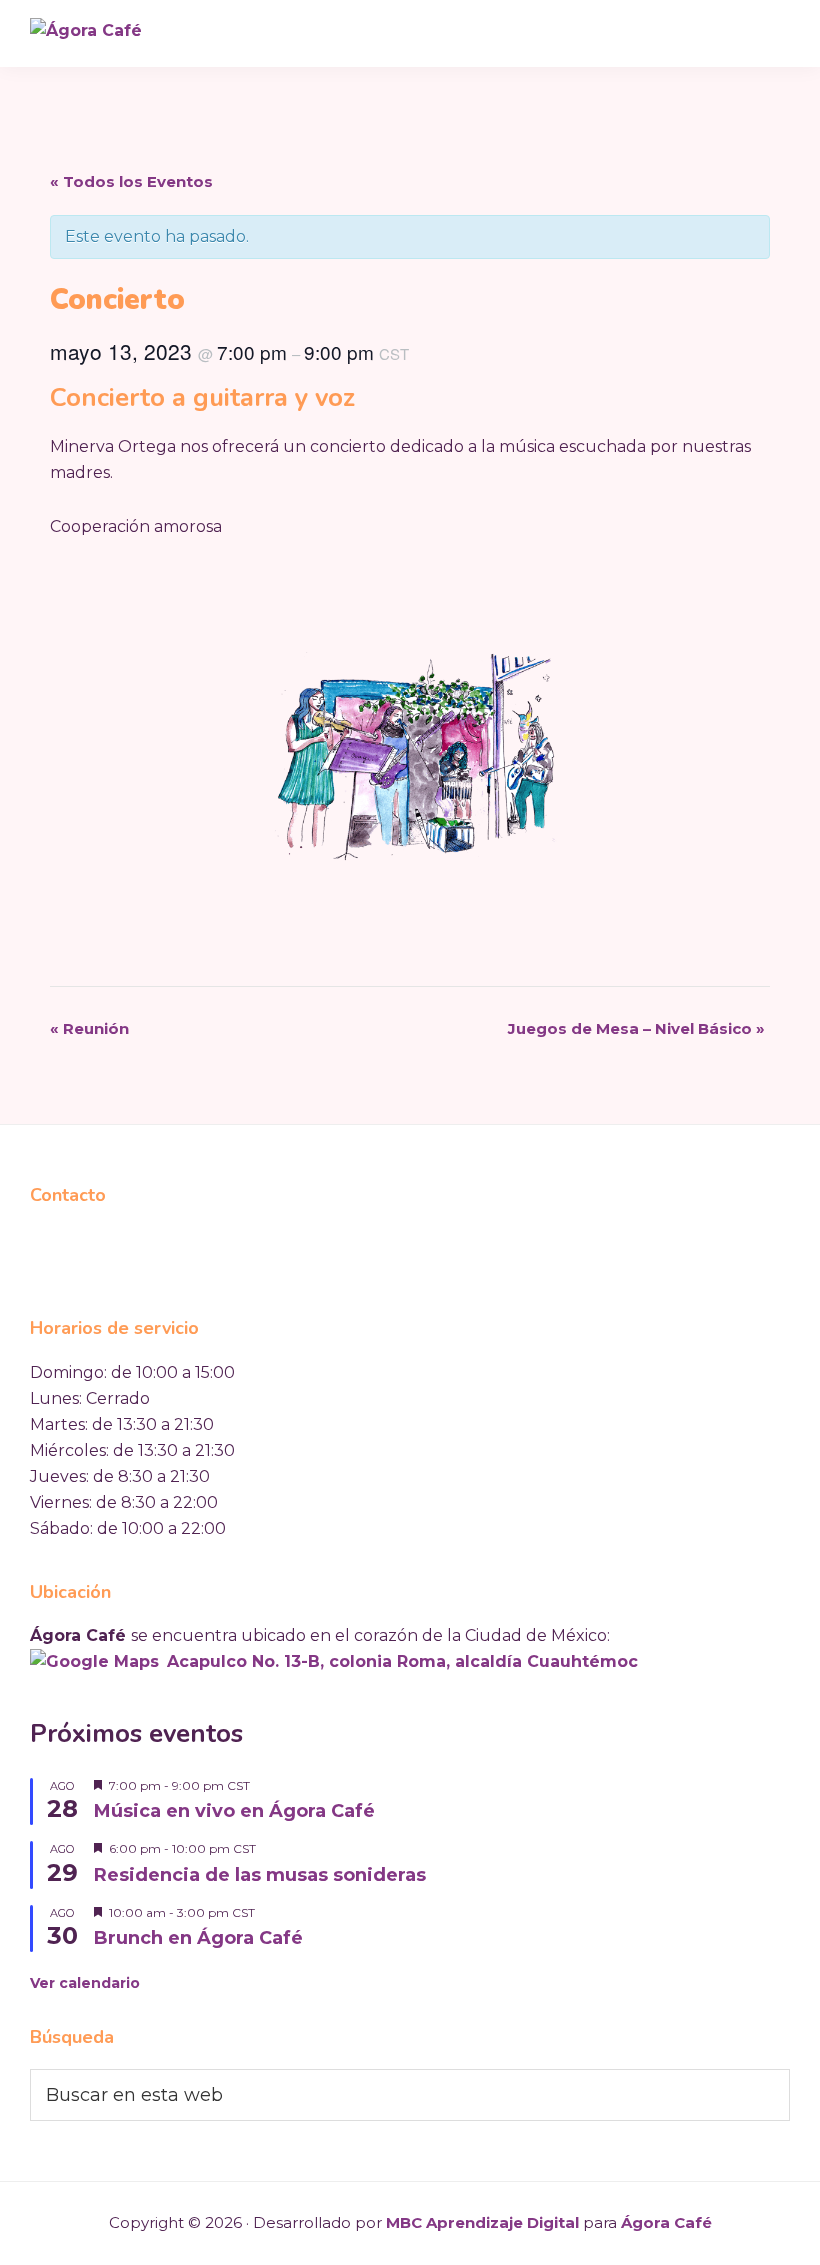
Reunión (89, 1028)
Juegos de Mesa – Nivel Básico (636, 1028)
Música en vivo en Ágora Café (234, 1811)
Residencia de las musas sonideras (260, 1875)
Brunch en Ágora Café (198, 1938)
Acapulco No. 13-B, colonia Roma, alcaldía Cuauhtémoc (402, 1661)
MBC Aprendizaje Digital (482, 2222)
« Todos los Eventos (131, 181)
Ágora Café (666, 2222)
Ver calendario (85, 1983)
